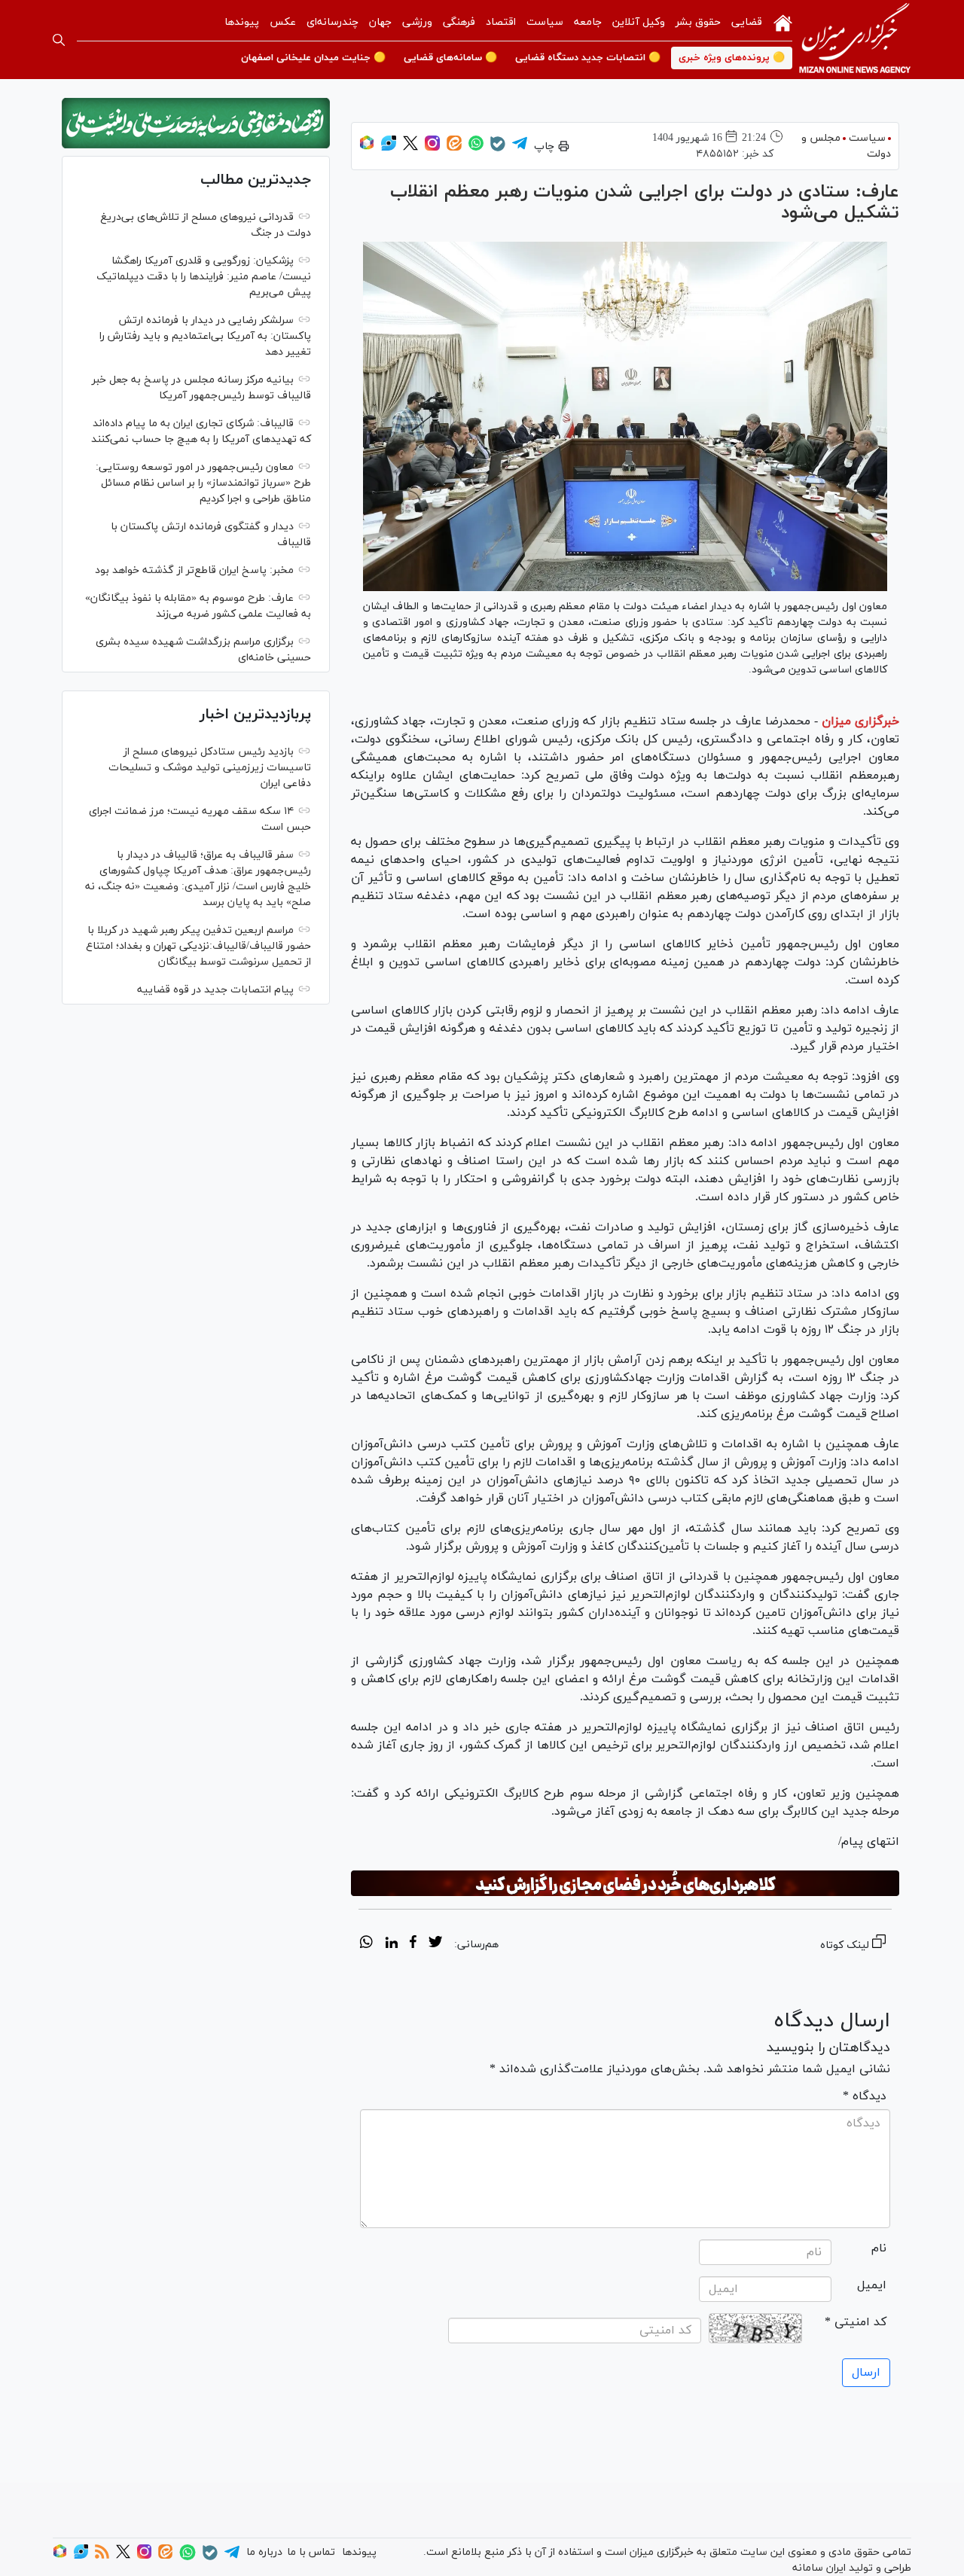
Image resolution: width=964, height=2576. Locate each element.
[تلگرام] (520, 148)
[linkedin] (391, 1944)
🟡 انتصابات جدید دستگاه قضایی (588, 58)
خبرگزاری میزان (860, 721)
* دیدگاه (865, 2096)
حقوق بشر (698, 22)
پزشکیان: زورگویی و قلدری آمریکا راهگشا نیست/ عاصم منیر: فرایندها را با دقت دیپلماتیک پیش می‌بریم (204, 277)
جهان (380, 22)
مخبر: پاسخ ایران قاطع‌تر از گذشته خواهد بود (194, 570)
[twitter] (435, 1944)
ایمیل (872, 2285)
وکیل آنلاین (639, 22)
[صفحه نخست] (783, 22)
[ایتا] (454, 148)
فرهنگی (459, 22)
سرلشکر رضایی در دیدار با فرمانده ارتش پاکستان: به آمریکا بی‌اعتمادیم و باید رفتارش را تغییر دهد (205, 336)
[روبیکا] (367, 148)
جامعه (588, 22)
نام (879, 2248)
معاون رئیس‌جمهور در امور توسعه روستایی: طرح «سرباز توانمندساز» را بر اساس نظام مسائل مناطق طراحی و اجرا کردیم (203, 483)
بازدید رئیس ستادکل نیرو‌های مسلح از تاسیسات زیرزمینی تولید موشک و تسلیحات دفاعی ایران (210, 768)
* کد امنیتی (856, 2322)
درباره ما (264, 2552)
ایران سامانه (819, 2568)
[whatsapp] (366, 1944)
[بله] (498, 149)
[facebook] (413, 1944)
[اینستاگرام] (432, 148)
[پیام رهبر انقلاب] (196, 123)
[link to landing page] (855, 40)
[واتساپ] (476, 148)
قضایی (747, 22)
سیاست (545, 22)
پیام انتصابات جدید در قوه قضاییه (215, 990)
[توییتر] (410, 148)
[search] (59, 40)
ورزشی (417, 22)
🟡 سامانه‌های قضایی (450, 58)
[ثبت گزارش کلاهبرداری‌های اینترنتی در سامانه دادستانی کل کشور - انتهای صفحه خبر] (625, 1883)
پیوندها (242, 22)
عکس (283, 22)
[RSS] (102, 2556)
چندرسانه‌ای (333, 22)
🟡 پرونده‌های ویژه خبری (732, 58)
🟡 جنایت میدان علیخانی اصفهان (313, 58)
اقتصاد (501, 22)
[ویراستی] (389, 148)
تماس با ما (311, 2552)
